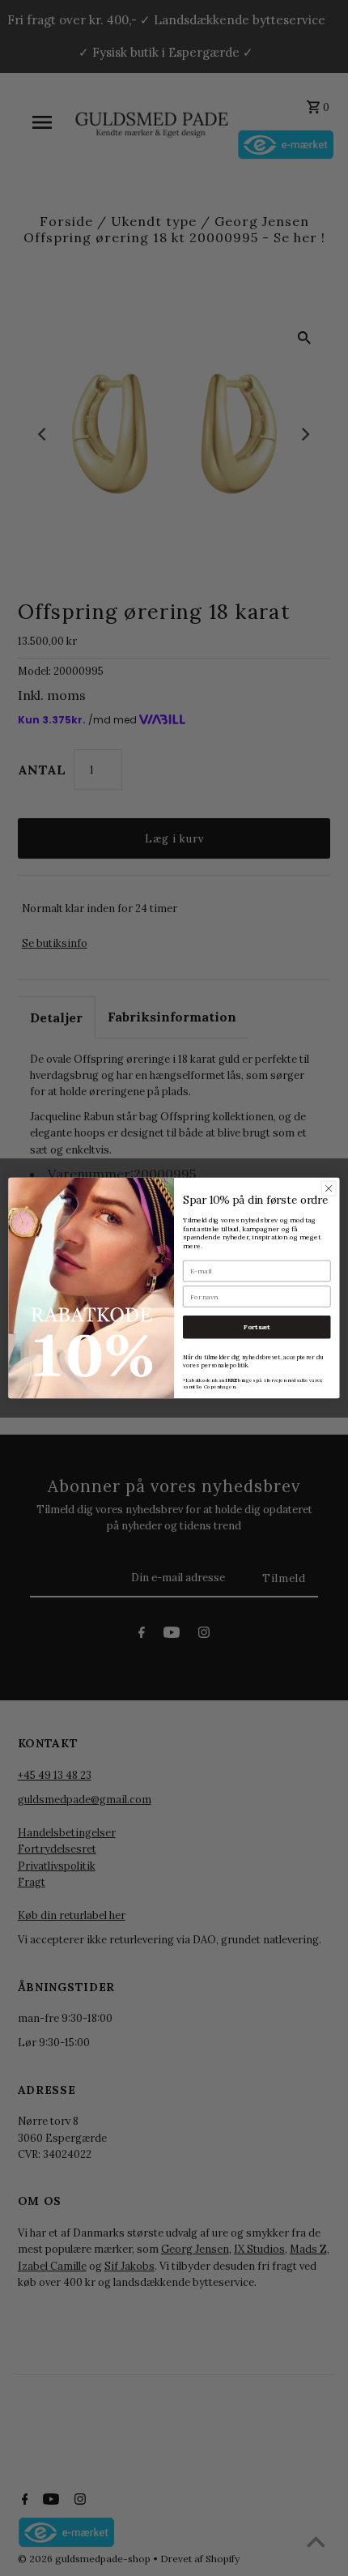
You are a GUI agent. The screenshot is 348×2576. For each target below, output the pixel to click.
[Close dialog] (329, 1188)
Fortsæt (257, 1327)
